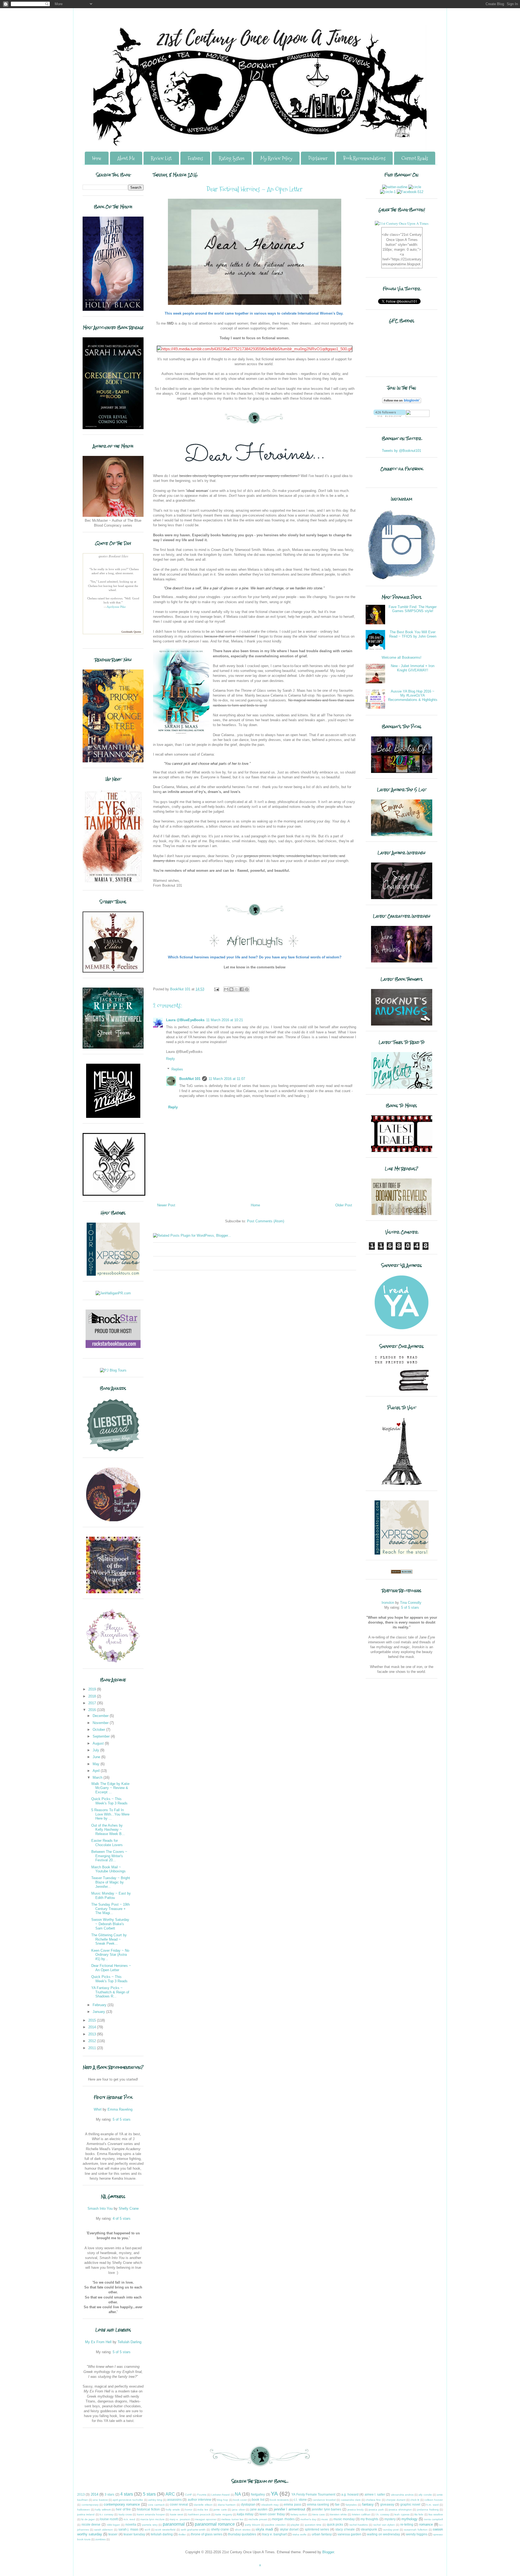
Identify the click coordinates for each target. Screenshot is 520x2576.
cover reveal (179, 2504)
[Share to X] (236, 989)
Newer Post (166, 1205)
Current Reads (415, 158)
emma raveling (318, 2504)
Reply (170, 1059)
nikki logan (113, 2525)
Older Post (344, 1205)
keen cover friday (272, 2514)
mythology (409, 2519)
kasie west (177, 2514)
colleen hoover (434, 2500)
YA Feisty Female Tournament (313, 2494)
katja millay (245, 2514)
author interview (199, 2500)
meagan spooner (206, 2519)
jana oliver (239, 2510)
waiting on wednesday (383, 2534)
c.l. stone (300, 2500)
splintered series (317, 2529)
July (96, 1750)
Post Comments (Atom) (266, 1221)
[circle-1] (388, 192)
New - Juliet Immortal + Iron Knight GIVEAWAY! (413, 668)
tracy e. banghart (274, 2534)
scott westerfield (165, 2530)
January (99, 2012)
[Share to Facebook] (242, 989)
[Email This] (226, 989)
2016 (93, 1710)
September (102, 1736)
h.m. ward (433, 2505)
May (97, 1764)
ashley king (155, 2500)
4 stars (127, 2494)
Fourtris (202, 2495)
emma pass (292, 2504)
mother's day (308, 2519)
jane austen (259, 2509)
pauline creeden (275, 2525)
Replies (177, 1069)
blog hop (222, 2500)
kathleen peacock (199, 2514)
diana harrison (227, 2505)
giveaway (387, 2504)
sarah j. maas (129, 2529)
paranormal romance (215, 2524)
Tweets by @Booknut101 (402, 451)
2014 (93, 2027)
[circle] (415, 187)
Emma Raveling (120, 2109)
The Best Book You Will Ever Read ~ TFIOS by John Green (413, 634)
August (99, 1743)
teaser (113, 2534)
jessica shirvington (400, 2510)
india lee (203, 2510)
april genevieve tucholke (128, 2500)
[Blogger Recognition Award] (113, 1662)
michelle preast (258, 2519)
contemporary (90, 2505)
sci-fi (147, 2530)
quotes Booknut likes (113, 556)
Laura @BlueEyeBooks (185, 1020)
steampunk (369, 2529)
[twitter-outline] (395, 187)
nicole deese (91, 2524)
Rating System (232, 158)
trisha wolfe (300, 2534)
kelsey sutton (299, 2514)
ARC (170, 2494)
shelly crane (220, 2529)
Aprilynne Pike (116, 607)
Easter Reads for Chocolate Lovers (107, 1843)
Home (97, 158)
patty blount (252, 2525)
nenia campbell (433, 2519)
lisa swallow (436, 2514)
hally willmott (103, 2510)
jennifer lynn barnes (326, 2509)
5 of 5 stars (122, 2119)
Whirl (98, 2109)
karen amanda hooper (151, 2514)
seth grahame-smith (193, 2530)
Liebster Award (220, 2495)
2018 (93, 1696)
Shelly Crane (129, 2208)
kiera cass (318, 2514)
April (97, 1771)
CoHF (188, 2495)
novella (131, 2524)
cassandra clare (351, 2500)
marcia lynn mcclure (152, 2519)
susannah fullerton (416, 2530)
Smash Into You (100, 2208)
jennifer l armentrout (290, 2509)
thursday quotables (242, 2534)
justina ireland (86, 2514)
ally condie (425, 2495)
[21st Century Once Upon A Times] (402, 223)
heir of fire (123, 2509)
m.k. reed (129, 2519)
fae (337, 2504)
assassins (174, 2500)
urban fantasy (322, 2534)
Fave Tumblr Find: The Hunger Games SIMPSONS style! (413, 609)
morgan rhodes (283, 2519)
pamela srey (150, 2525)
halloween (84, 2510)
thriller (182, 2534)
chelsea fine (373, 2500)
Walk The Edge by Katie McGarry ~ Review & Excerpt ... (110, 1788)
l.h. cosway (383, 2514)
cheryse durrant (396, 2500)
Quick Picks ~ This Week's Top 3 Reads (109, 1801)
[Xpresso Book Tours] (402, 1553)
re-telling (407, 2524)
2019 (93, 1689)
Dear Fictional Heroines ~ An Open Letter (111, 1968)
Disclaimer (318, 158)
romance (426, 2524)
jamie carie (220, 2510)
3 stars (109, 2494)
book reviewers (279, 2500)
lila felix (419, 2514)
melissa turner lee (232, 2519)
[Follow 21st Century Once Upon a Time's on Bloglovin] (402, 402)
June (97, 1757)
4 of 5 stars (122, 2219)
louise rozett (109, 2519)
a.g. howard (350, 2494)
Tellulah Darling (129, 2342)
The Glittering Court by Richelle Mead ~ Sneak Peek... (109, 1939)
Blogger (328, 2552)
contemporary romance (122, 2504)
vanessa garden (349, 2534)
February (100, 2005)
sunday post (391, 2530)
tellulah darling (162, 2534)
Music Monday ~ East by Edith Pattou (111, 1896)
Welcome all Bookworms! (402, 657)
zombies (100, 2539)
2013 (93, 2034)
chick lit (415, 2500)
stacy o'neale (345, 2529)
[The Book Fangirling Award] (113, 1520)
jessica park (376, 2510)
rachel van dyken (384, 2525)
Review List (161, 158)
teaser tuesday (134, 2534)
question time (313, 2525)
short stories (243, 2530)
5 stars (149, 2494)
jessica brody (356, 2510)
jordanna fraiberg (428, 2510)
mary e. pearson (180, 2519)
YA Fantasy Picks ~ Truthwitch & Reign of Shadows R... (110, 1992)
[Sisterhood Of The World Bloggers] (113, 1592)
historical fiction (148, 2509)
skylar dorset (289, 2529)
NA (238, 2494)
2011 (93, 2048)
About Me (126, 158)
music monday (344, 2519)
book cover (240, 2500)
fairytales (351, 2505)
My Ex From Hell (98, 2342)
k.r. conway (107, 2514)
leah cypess (402, 2514)
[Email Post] (216, 989)
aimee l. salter (375, 2494)
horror (189, 2510)
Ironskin (388, 1603)
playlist (295, 2525)
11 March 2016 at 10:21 (225, 1020)
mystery (390, 2519)
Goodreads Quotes (131, 632)
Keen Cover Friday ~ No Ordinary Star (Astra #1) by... (110, 1955)
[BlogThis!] (231, 989)
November (101, 1723)
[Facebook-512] (410, 192)
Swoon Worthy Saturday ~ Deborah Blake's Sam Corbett (110, 1924)
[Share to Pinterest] (247, 989)
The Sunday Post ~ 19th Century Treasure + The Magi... (110, 1909)
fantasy (368, 2504)
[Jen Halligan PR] (113, 1293)
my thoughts (369, 2519)
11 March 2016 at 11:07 (227, 1079)
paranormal (174, 2524)
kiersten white (338, 2514)
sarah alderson (104, 2530)
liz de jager (88, 2519)
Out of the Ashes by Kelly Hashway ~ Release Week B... (108, 1830)
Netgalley (258, 2494)
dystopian (248, 2504)
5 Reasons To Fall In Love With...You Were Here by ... (110, 1814)
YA (274, 2494)
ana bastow (100, 2500)
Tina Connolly (411, 1603)
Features (195, 158)
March (98, 1777)
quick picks (335, 2524)
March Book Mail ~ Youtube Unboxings (108, 1869)
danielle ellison (203, 2505)
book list (258, 2500)
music (325, 2519)
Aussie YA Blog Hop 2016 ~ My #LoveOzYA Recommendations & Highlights (413, 696)
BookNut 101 (190, 1079)
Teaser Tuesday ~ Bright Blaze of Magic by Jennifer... (111, 1882)
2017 (93, 1703)
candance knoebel (324, 2500)
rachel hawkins (359, 2525)
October (99, 1730)
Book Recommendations (364, 158)
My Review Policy (276, 158)
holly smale (173, 2510)
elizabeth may (270, 2505)
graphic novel (410, 2504)
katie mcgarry (224, 2514)
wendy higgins (417, 2534)
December (101, 1716)
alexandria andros (402, 2495)
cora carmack (156, 2505)
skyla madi (264, 2529)
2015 (93, 2020)
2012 (93, 2041)
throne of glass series (207, 2534)
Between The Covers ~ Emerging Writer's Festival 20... (109, 1856)
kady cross (125, 2514)
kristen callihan (361, 2514)
